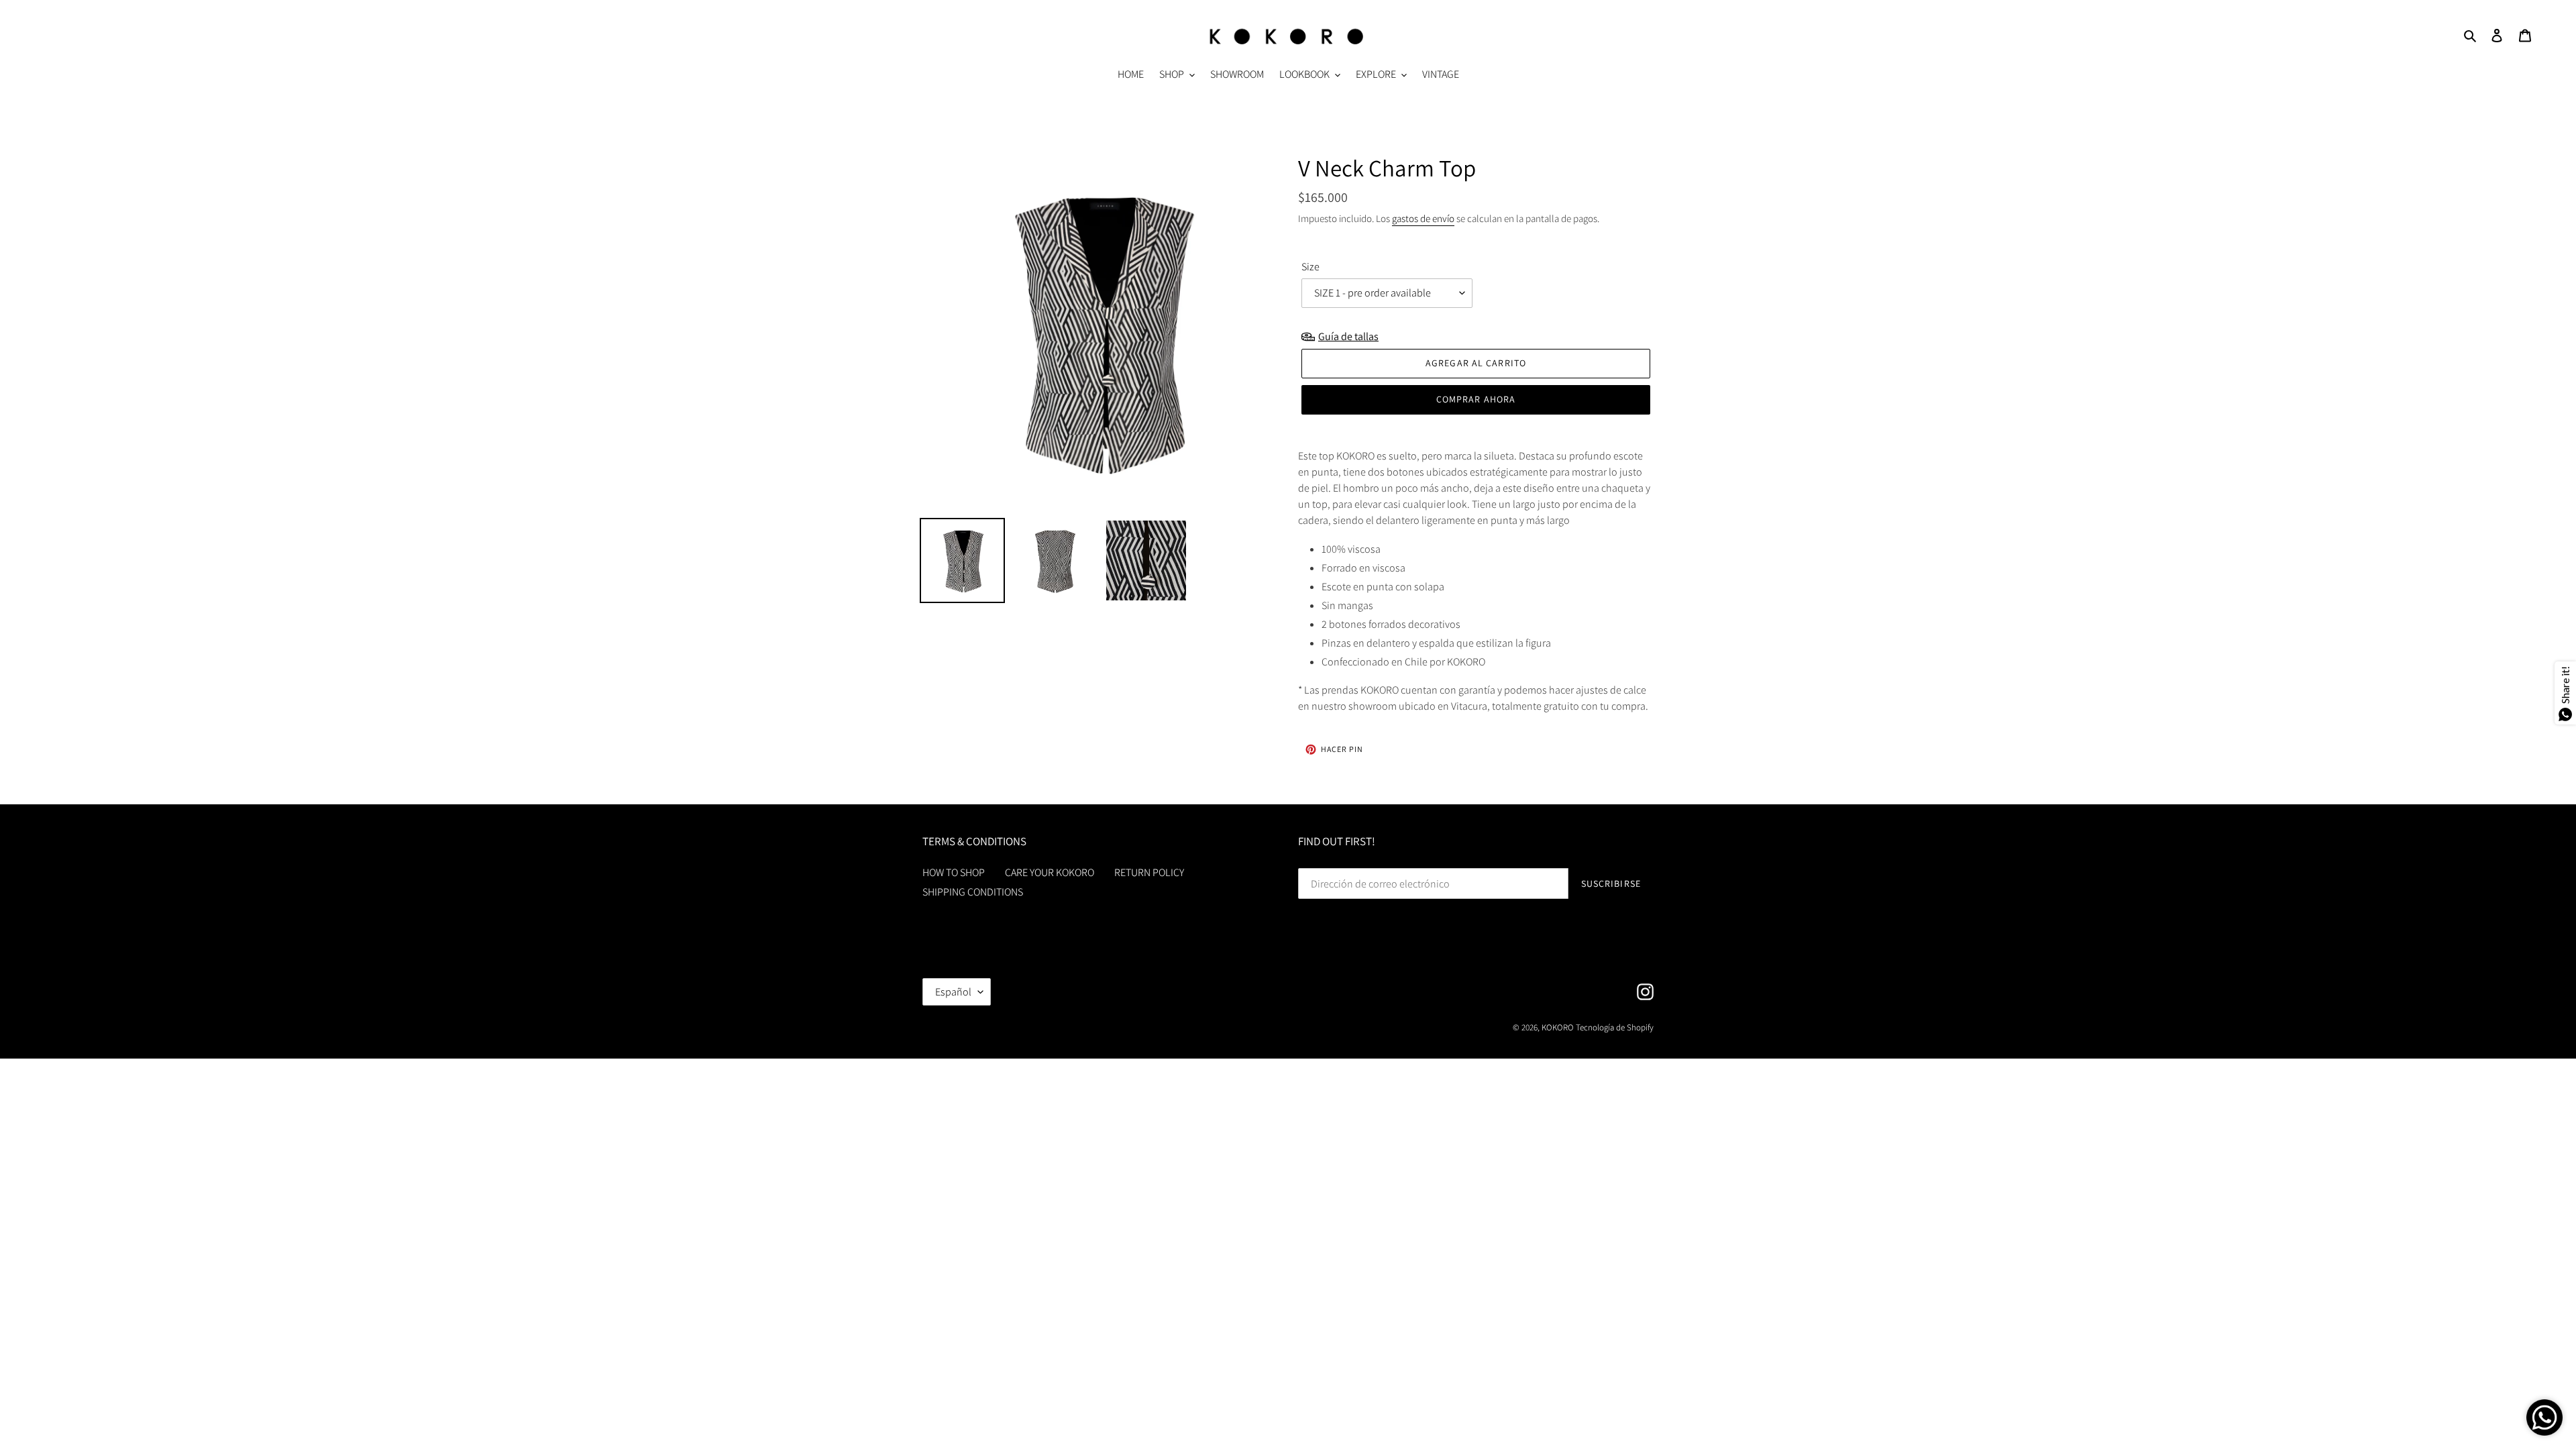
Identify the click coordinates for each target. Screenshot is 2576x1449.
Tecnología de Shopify (1615, 1027)
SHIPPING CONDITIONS (973, 892)
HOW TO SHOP (954, 872)
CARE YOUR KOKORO (1050, 872)
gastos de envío (1423, 218)
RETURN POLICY (1149, 872)
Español (953, 992)
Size (1310, 267)
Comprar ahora (1476, 399)
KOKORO (1558, 1027)
